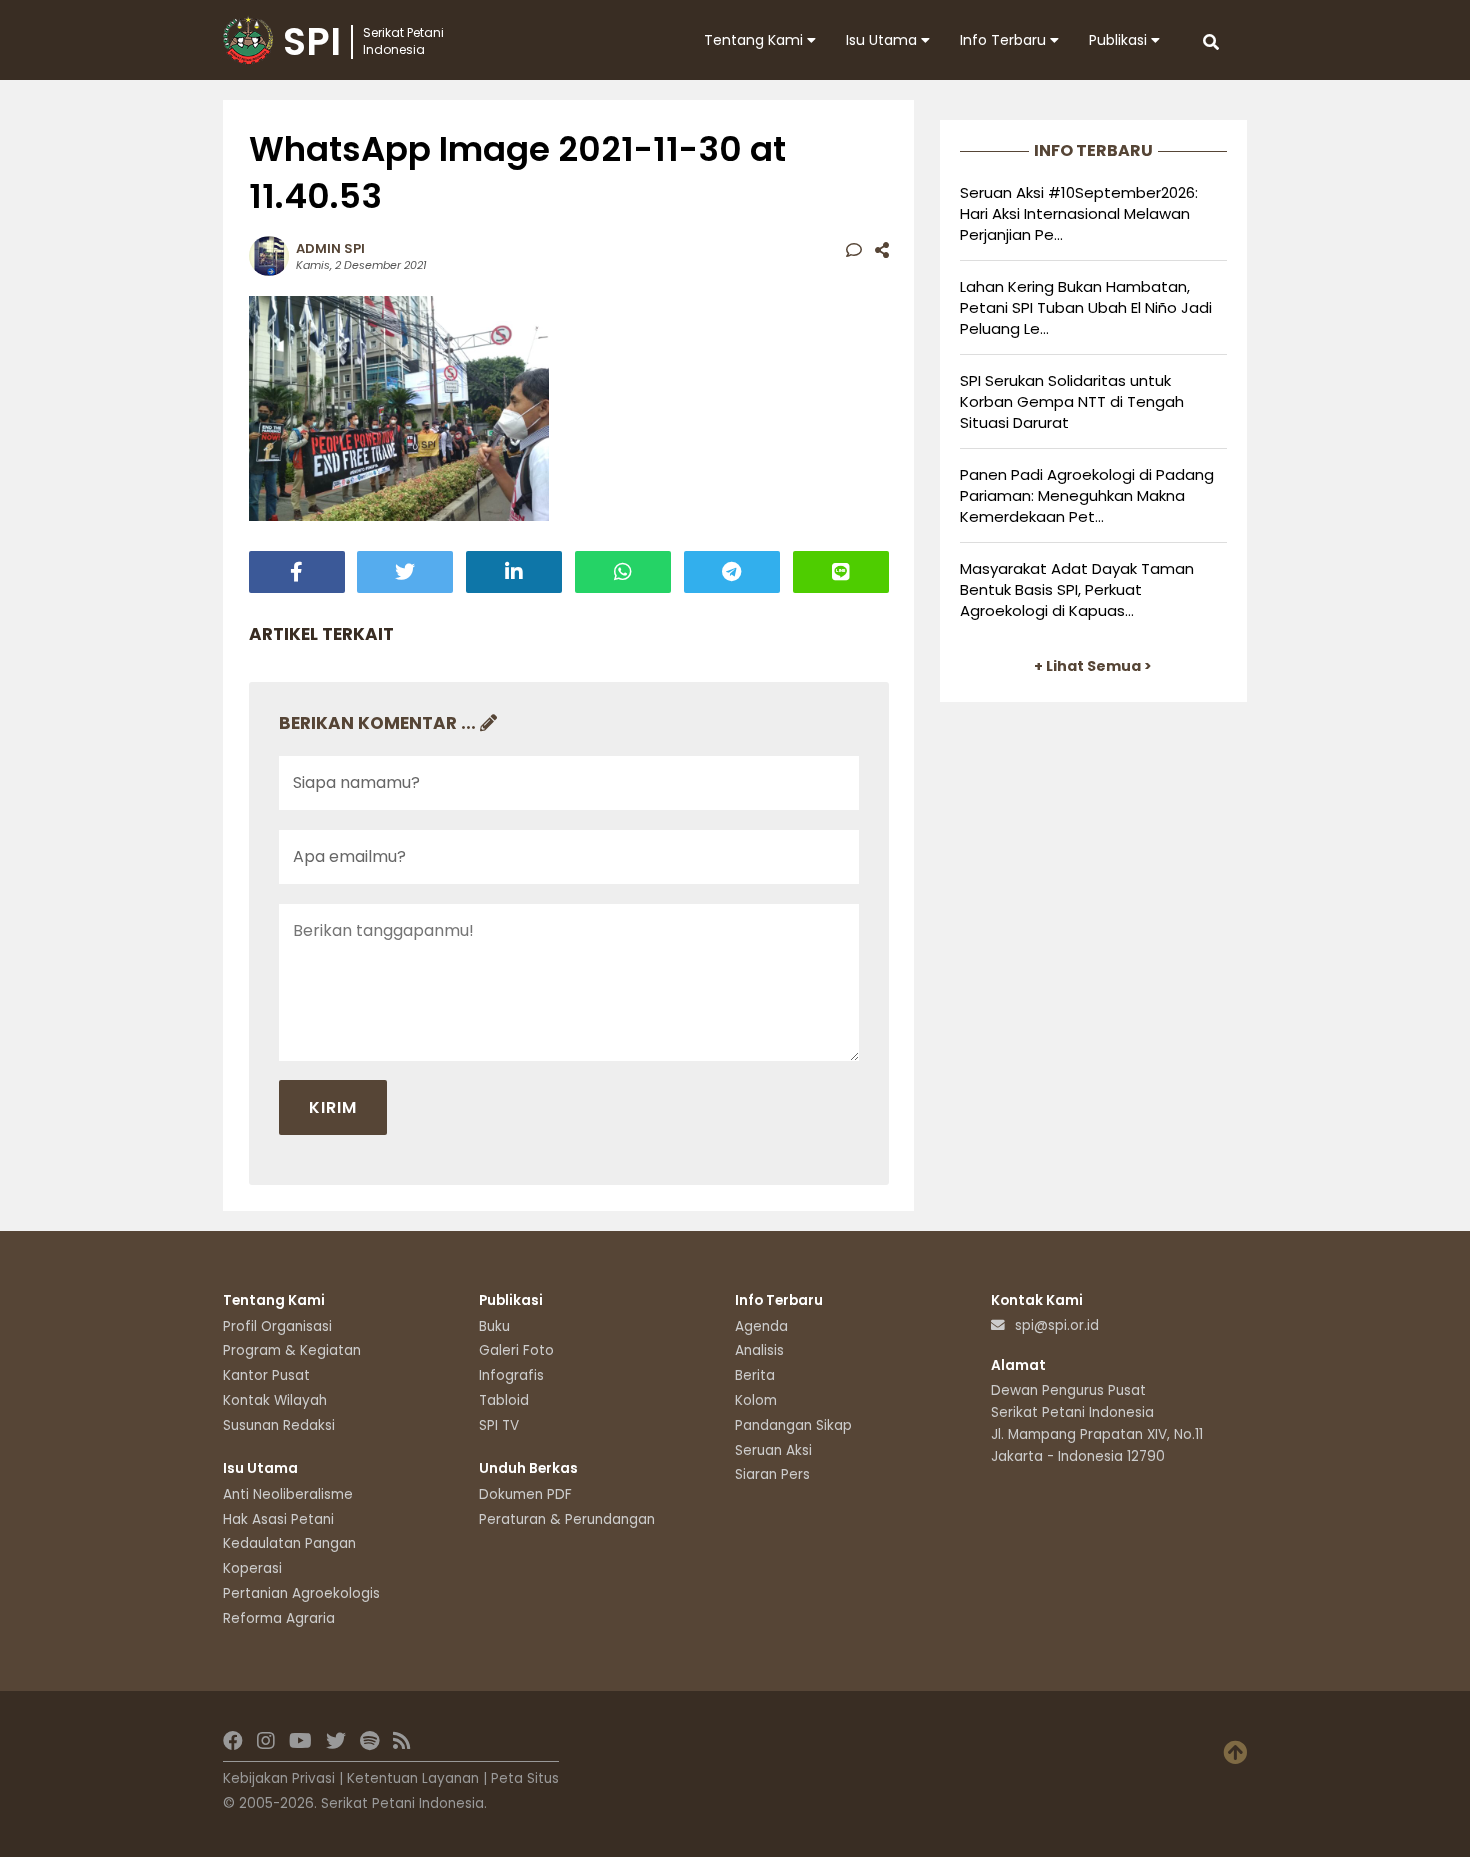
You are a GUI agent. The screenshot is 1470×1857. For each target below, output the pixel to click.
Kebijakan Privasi (279, 1778)
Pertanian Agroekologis (301, 1593)
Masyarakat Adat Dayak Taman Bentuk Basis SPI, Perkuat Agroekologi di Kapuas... (1077, 589)
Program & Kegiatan (292, 1350)
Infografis (511, 1375)
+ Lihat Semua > (1093, 666)
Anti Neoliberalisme (288, 1494)
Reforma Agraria (279, 1618)
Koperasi (252, 1568)
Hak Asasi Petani (278, 1519)
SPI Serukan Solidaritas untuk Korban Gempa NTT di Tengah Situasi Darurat (1072, 401)
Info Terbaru (1005, 40)
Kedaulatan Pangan (289, 1543)
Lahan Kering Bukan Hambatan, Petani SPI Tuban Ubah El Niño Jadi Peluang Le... (1086, 307)
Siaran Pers (772, 1474)
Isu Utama (883, 40)
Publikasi (1120, 40)
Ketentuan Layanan (413, 1778)
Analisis (759, 1350)
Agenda (761, 1326)
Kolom (756, 1400)
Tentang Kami (755, 40)
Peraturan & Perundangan (567, 1519)
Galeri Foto (516, 1350)
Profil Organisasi (277, 1326)
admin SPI (330, 248)
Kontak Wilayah (275, 1400)
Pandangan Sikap (793, 1425)
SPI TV (499, 1425)
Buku (494, 1326)
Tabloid (504, 1400)
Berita (755, 1375)
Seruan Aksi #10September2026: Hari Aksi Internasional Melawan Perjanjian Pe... (1079, 213)
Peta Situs (525, 1778)
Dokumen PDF (525, 1494)
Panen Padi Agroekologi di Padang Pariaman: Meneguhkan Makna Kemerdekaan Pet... (1087, 495)
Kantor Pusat (266, 1375)
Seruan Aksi (773, 1450)
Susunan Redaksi (279, 1425)
